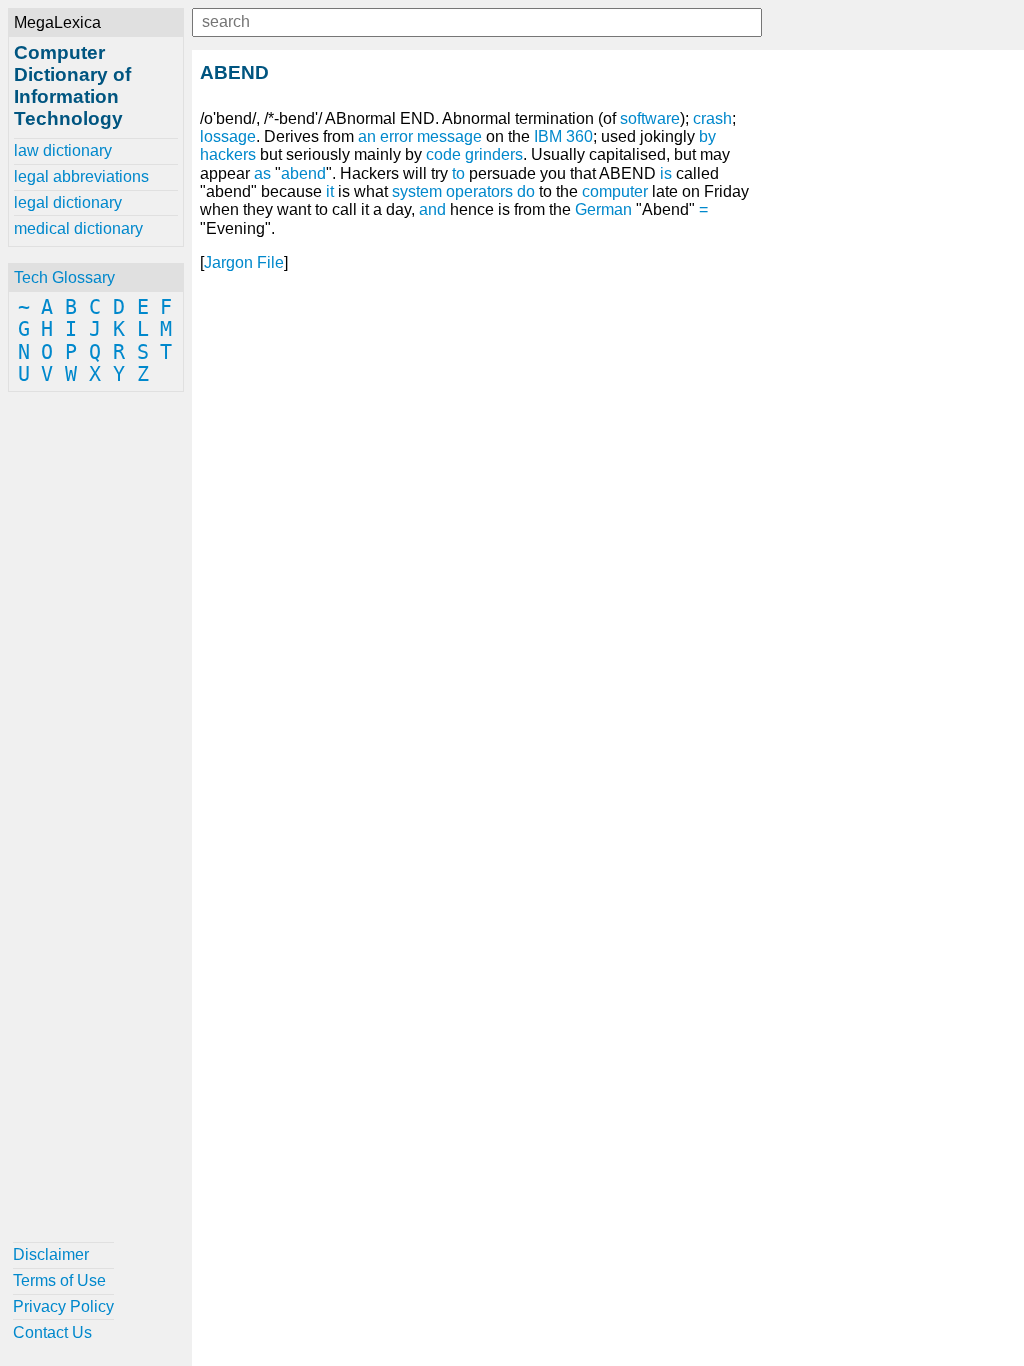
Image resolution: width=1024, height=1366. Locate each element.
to (458, 173)
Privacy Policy (63, 1306)
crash (712, 118)
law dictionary (63, 150)
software (650, 118)
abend (303, 173)
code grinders (474, 154)
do (526, 191)
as (262, 173)
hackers (228, 154)
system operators (452, 191)
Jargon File (244, 262)
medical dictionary (78, 228)
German (603, 209)
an (367, 136)
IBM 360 (563, 136)
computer (615, 191)
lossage (228, 136)
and (432, 209)
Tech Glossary (64, 277)
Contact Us (52, 1332)
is (666, 173)
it (330, 191)
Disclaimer (51, 1254)
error (396, 136)
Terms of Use (59, 1280)
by (707, 136)
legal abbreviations (81, 176)
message (449, 136)
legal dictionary (68, 202)
